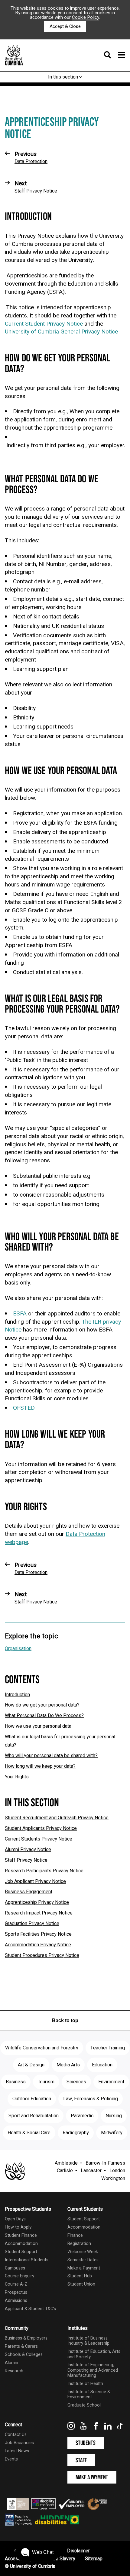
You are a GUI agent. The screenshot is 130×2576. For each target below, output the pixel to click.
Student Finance (21, 2235)
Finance (75, 2235)
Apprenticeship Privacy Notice (37, 1902)
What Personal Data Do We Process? (44, 1716)
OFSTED (24, 1408)
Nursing (114, 2116)
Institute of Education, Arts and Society (94, 2354)
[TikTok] (120, 2428)
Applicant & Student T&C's (30, 2309)
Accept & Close (65, 26)
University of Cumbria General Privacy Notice (61, 332)
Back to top (65, 2020)
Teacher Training (108, 2048)
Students (86, 2443)
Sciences (76, 2082)
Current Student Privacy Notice (44, 324)
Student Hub (80, 2276)
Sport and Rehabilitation (34, 2116)
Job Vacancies (19, 2443)
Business (16, 2082)
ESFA (20, 1314)
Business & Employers (26, 2338)
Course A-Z (16, 2284)
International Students (27, 2260)
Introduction (17, 1695)
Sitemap (94, 2559)
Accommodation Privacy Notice (38, 1945)
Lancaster (91, 2171)
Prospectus (16, 2292)
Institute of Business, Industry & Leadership (88, 2341)
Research (14, 2371)
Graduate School (84, 2405)
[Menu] (113, 55)
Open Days (15, 2219)
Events (11, 2459)
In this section (64, 77)
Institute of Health (85, 2384)
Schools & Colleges (24, 2355)
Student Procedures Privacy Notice (42, 1955)
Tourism (46, 2082)
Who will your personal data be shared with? (51, 1756)
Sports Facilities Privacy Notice (38, 1934)
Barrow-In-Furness (105, 2163)
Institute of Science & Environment (89, 2394)
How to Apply (18, 2227)
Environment (111, 2082)
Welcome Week (83, 2252)
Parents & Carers (21, 2346)
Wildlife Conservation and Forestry (42, 2048)
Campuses (15, 2268)
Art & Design (31, 2065)
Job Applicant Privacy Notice (35, 1881)
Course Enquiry (19, 2276)
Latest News (17, 2451)
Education (102, 2065)
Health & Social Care (29, 2133)
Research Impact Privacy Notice (39, 1913)
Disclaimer (78, 2551)
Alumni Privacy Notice (28, 1850)
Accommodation (21, 2244)
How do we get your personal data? (42, 1705)
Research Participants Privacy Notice (44, 1871)
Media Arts (68, 2065)
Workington (113, 2179)
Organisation (18, 1649)
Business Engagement (29, 1892)
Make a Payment (84, 2268)
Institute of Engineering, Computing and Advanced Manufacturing (93, 2370)
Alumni (11, 2363)
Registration (79, 2244)
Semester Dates (83, 2260)
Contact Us (16, 2435)
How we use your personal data (38, 1726)
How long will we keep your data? (40, 1766)
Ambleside (66, 2163)
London (117, 2171)
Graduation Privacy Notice (32, 1924)
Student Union (81, 2284)
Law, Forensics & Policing (91, 2099)
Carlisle (65, 2171)
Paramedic (82, 2116)
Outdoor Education (32, 2099)
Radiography (76, 2133)
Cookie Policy (86, 17)
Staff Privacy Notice (26, 1860)
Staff (81, 2460)
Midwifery (112, 2133)
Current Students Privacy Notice (39, 1839)
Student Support (21, 2252)
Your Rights (17, 1777)
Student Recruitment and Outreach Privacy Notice (57, 1818)
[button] (37, 2552)
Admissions (16, 2301)
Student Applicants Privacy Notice (41, 1828)
